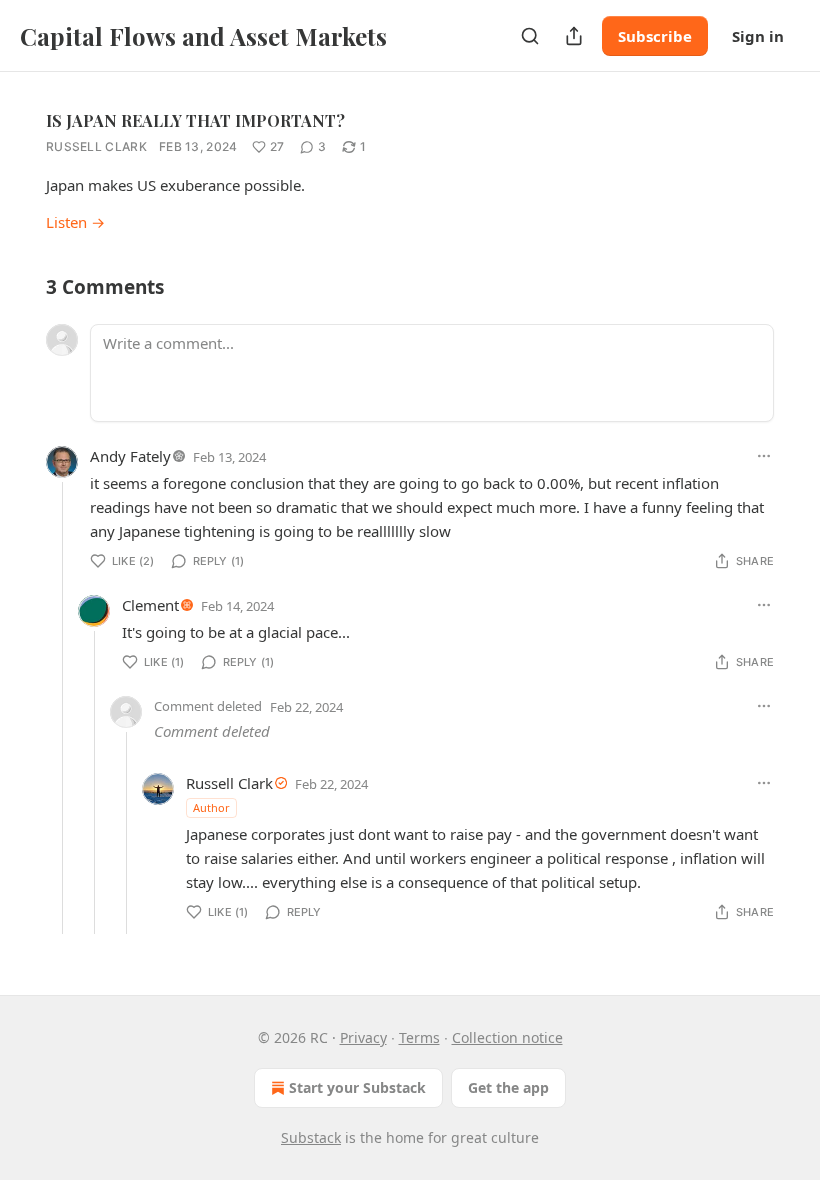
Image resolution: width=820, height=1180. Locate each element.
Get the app (508, 1087)
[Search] (530, 36)
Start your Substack (357, 1087)
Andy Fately (130, 456)
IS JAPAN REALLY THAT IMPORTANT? (195, 120)
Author (211, 807)
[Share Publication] (574, 36)
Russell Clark (96, 146)
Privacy (363, 1037)
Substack (311, 1137)
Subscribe (655, 36)
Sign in (758, 36)
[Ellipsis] (764, 456)
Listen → (75, 222)
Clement (150, 605)
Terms (419, 1037)
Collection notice (507, 1037)
